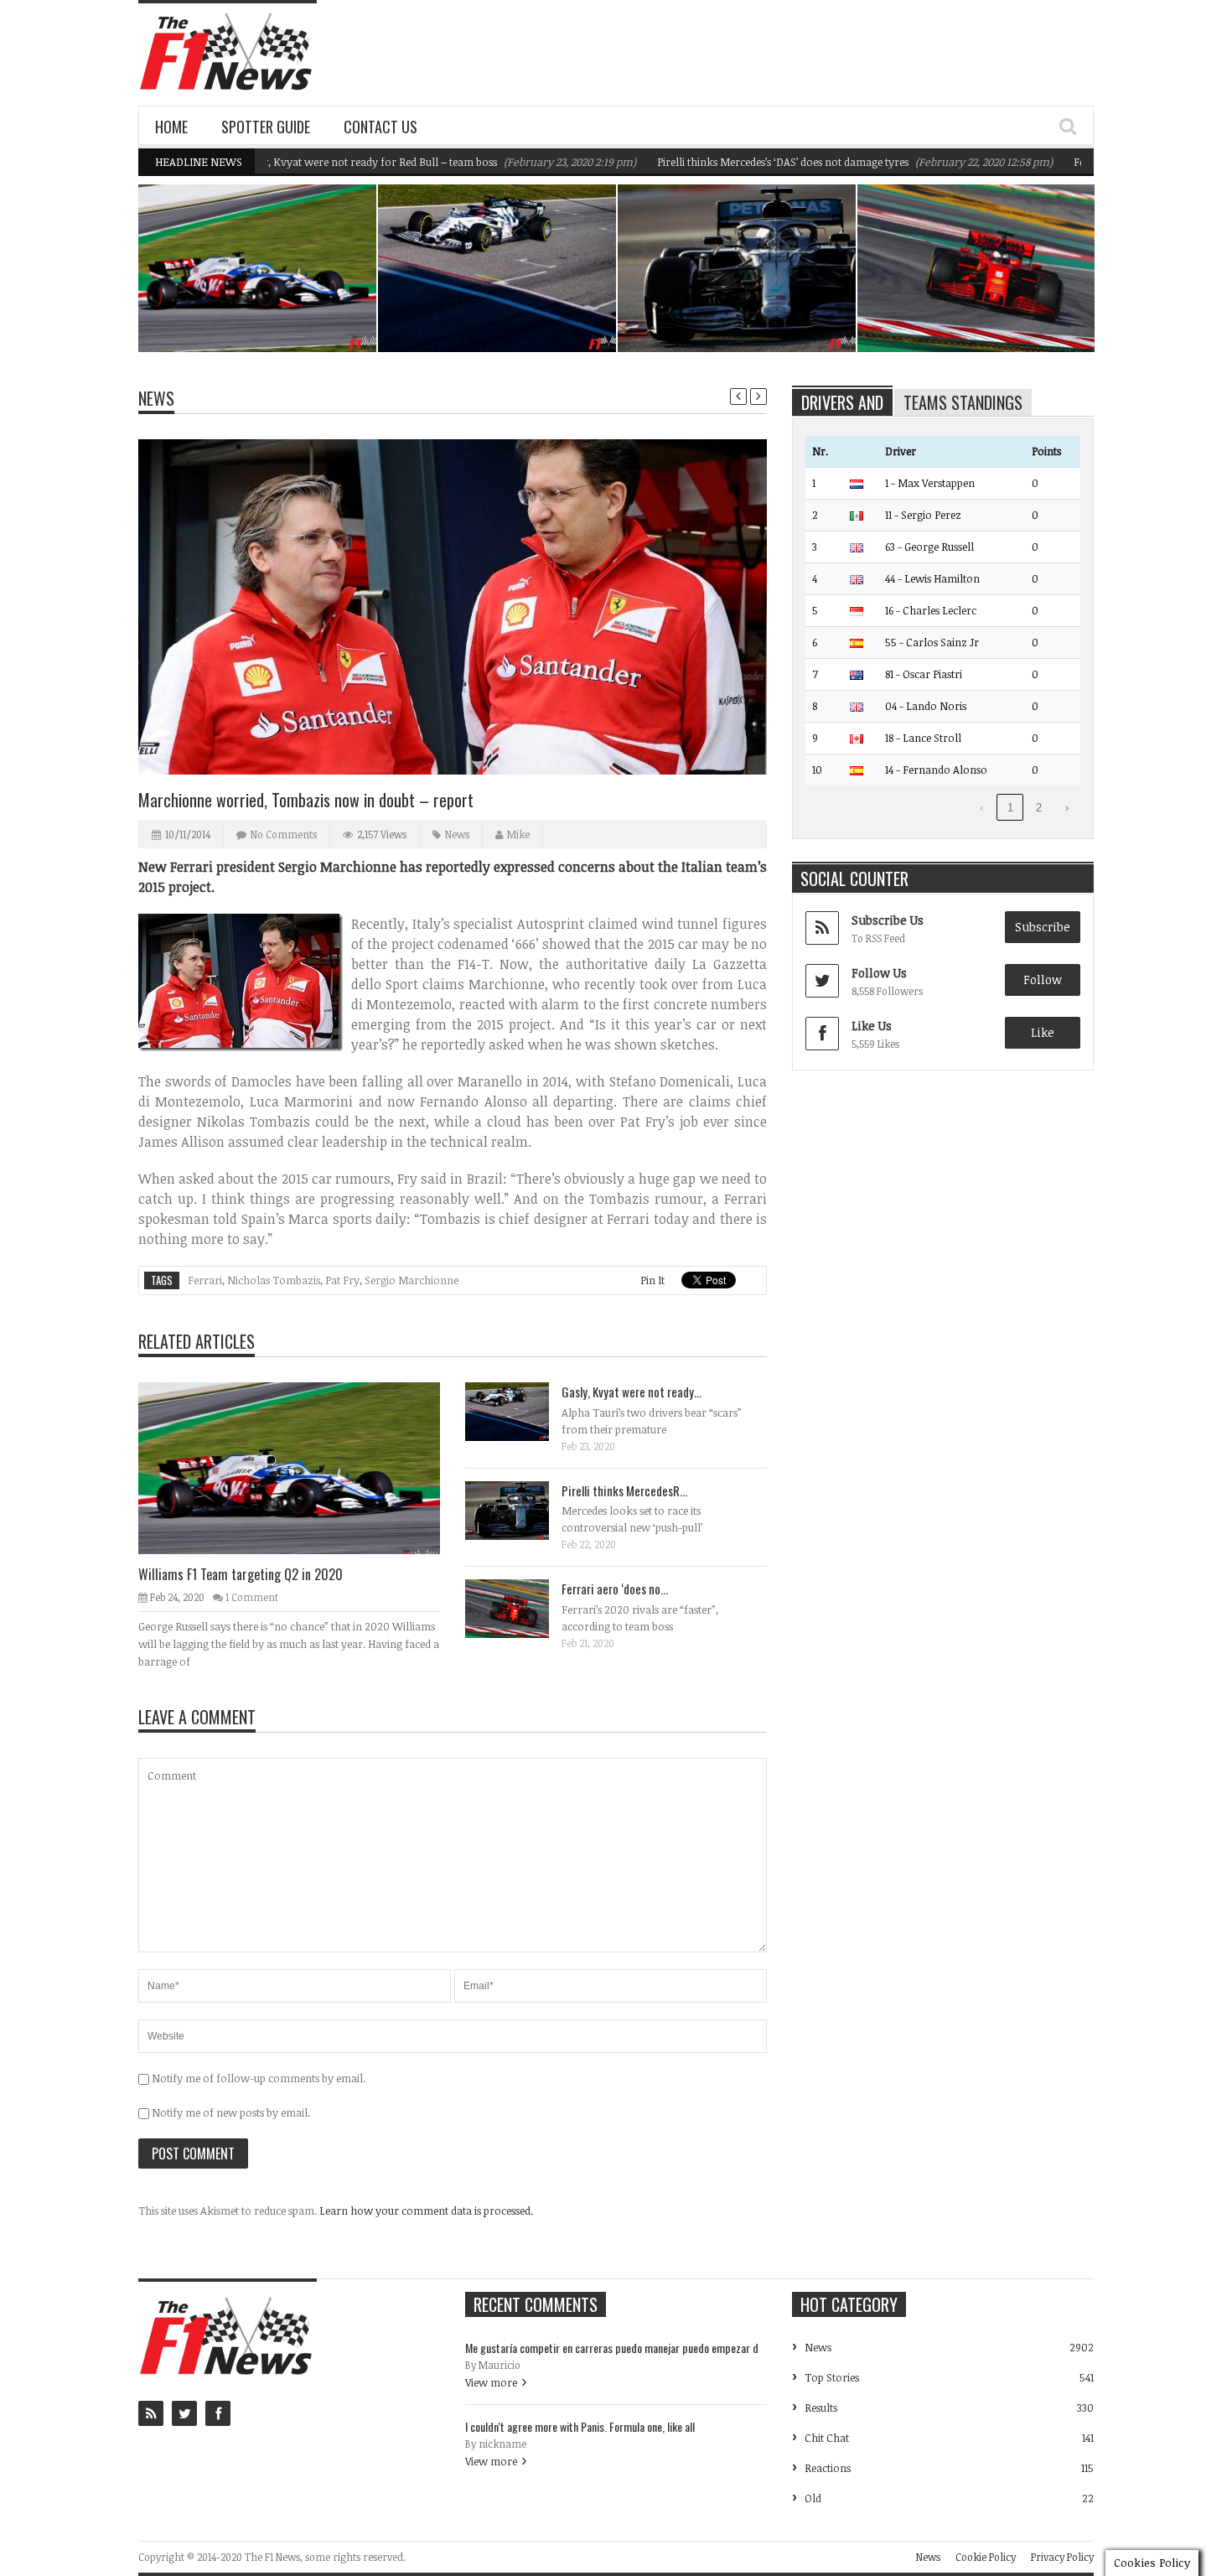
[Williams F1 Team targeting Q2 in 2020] (303, 1468)
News (321, 279)
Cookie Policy (986, 2557)
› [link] (1067, 808)
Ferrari (205, 1280)
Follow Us (879, 973)
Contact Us (380, 127)
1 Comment (252, 1597)
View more (491, 2382)
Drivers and (842, 402)
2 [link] (1039, 808)
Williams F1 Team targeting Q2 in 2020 (267, 309)
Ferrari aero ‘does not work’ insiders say (981, 309)
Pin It (652, 1280)
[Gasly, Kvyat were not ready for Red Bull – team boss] (520, 1411)
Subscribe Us (888, 920)
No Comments (284, 834)
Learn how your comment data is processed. (426, 2211)
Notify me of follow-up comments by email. (259, 2078)
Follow (1043, 980)
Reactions (828, 2468)
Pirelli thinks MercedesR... (624, 1490)
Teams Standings (963, 402)
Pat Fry (342, 1280)
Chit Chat (827, 2438)
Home (171, 127)
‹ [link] (981, 808)
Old (813, 2498)
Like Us (872, 1026)
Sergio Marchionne (412, 1280)
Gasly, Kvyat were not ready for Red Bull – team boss (307, 162)
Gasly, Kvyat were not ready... (632, 1392)
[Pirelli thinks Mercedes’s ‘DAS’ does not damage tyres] (520, 1510)
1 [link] (1010, 808)
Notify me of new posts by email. (231, 2112)
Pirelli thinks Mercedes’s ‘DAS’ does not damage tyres (720, 162)
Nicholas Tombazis (274, 1280)
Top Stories (832, 2377)
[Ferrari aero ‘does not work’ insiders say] (520, 1608)
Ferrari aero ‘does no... (615, 1589)
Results (821, 2408)
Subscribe (1043, 927)
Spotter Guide (266, 127)
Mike (518, 834)
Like (1043, 1032)
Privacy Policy (1062, 2557)
